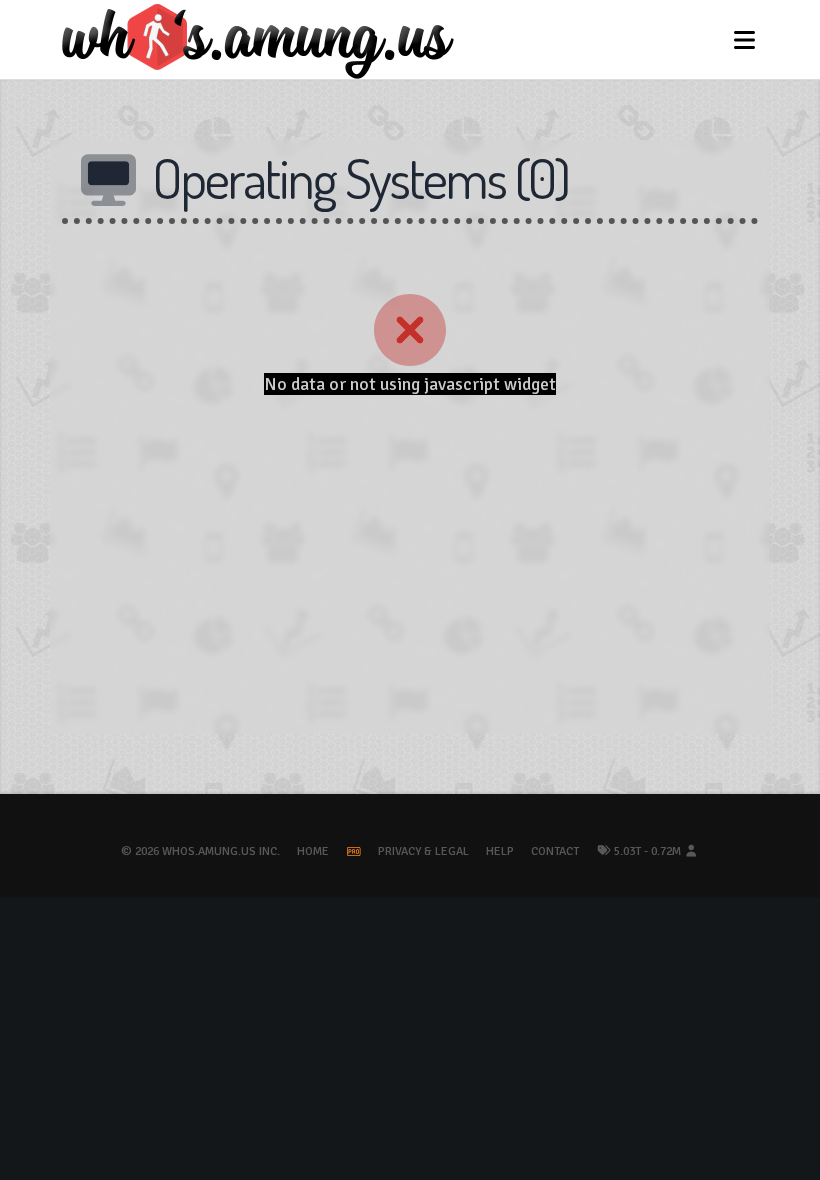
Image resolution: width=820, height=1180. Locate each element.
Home (313, 851)
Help (500, 851)
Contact (555, 851)
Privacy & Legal (423, 851)
